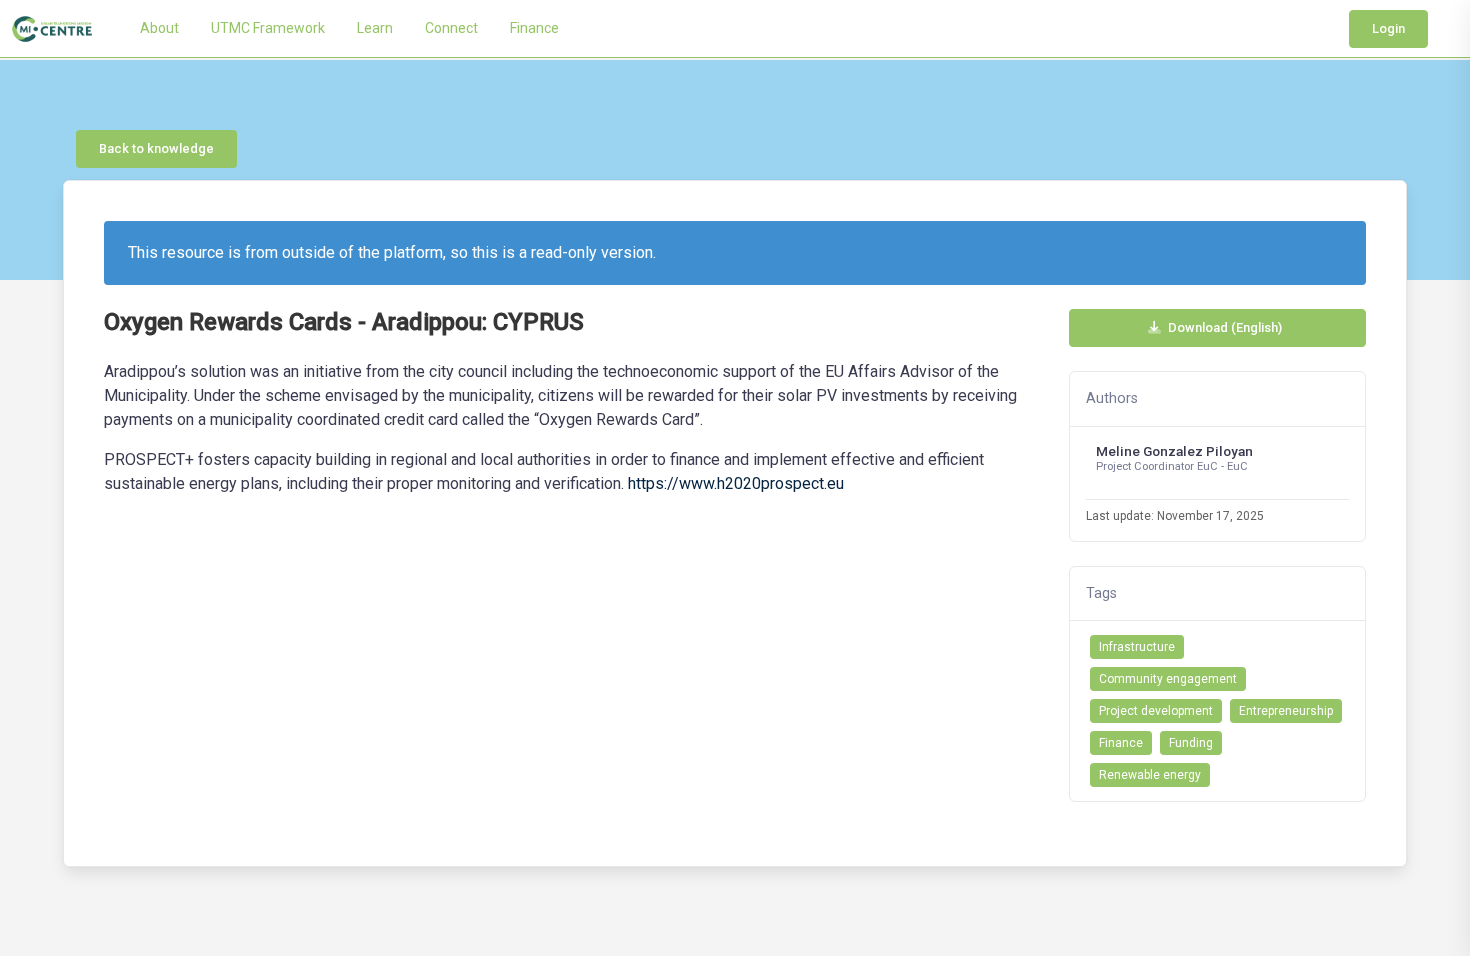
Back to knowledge (156, 148)
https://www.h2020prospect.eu (736, 483)
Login (1388, 28)
